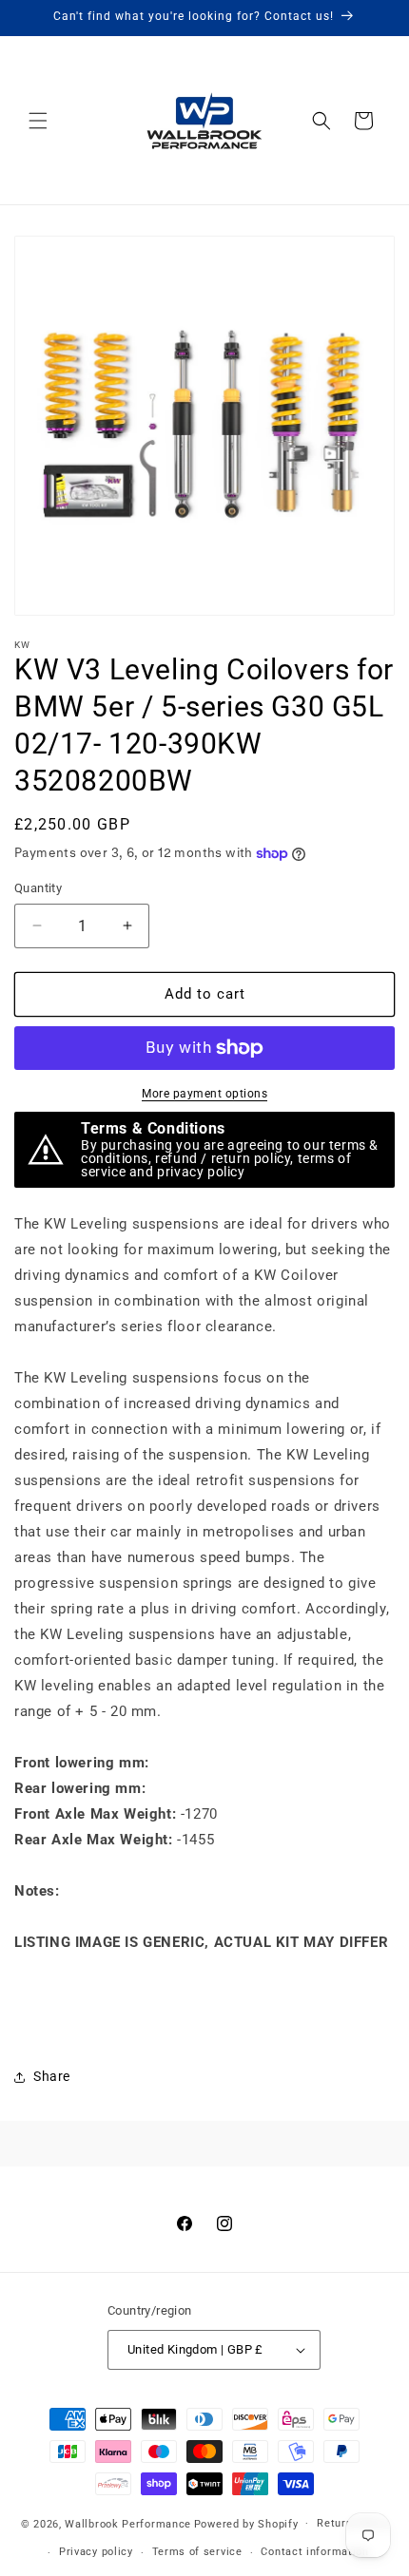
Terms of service (197, 2552)
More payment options (204, 1094)
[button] (38, 121)
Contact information (314, 2552)
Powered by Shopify (246, 2523)
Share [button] (52, 2076)
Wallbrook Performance (128, 2523)
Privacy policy (96, 2552)
